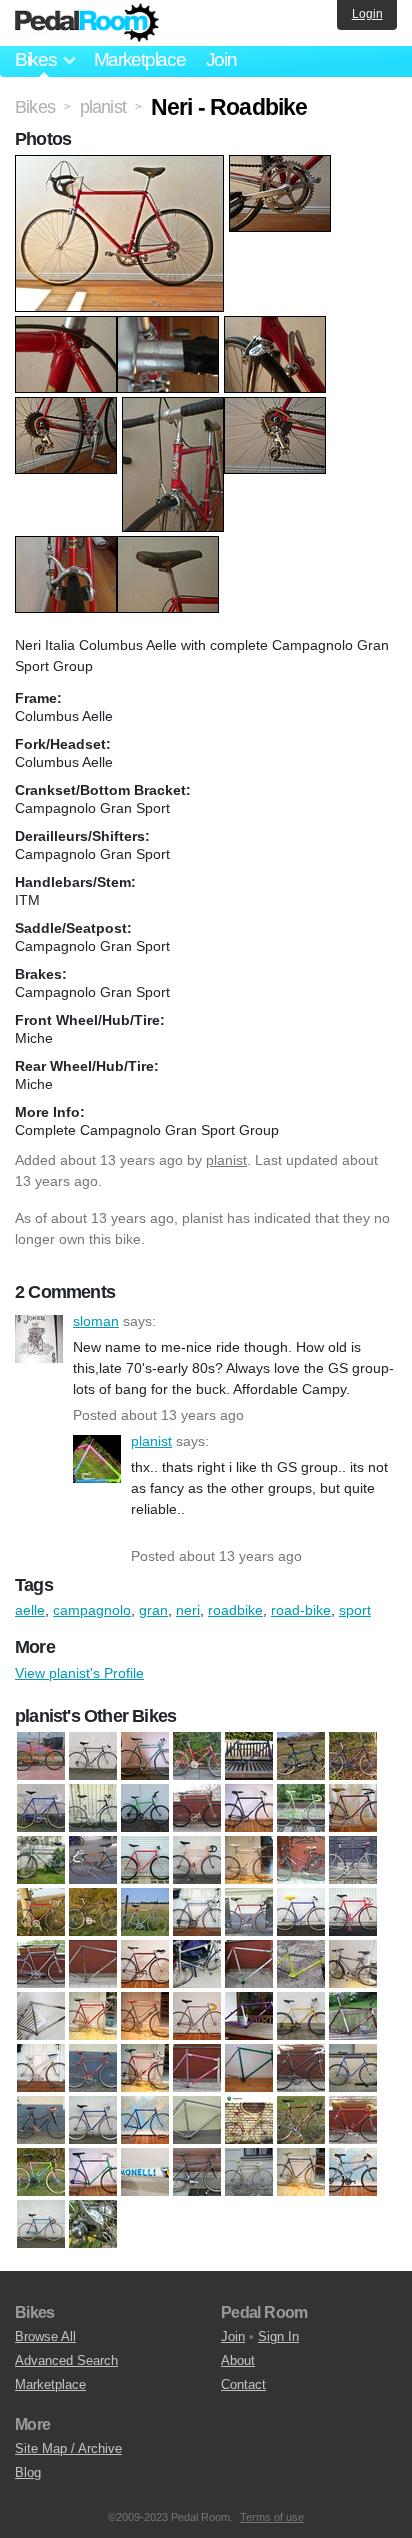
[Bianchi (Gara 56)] (249, 1808)
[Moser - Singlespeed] (93, 2068)
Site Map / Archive (68, 2448)
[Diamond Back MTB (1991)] (41, 1756)
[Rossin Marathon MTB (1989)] (41, 2172)
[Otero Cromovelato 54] (249, 2068)
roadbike (235, 1610)
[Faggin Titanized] (197, 1964)
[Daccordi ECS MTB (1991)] (93, 1912)
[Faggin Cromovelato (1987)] (93, 1756)
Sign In (278, 2336)
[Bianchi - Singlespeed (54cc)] (301, 1808)
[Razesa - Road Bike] (301, 2120)
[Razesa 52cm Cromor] (249, 2120)
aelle (30, 1610)
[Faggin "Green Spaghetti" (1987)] (145, 1756)
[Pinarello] (301, 2068)
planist (226, 1160)
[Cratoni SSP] (353, 1860)
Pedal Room (87, 23)
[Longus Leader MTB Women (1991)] (197, 1756)
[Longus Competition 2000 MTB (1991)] (249, 2016)
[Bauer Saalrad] (197, 1808)
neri (188, 1610)
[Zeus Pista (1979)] (41, 1808)
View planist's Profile (79, 1673)
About (238, 2360)
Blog (28, 2472)
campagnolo (92, 1610)
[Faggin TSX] (249, 1964)
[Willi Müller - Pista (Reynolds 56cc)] (41, 2224)
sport (355, 1610)
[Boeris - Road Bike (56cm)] (353, 1808)
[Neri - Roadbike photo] (122, 165)
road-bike (301, 1610)
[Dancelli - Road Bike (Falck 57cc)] (249, 1912)
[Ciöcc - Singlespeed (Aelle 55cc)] (145, 1860)
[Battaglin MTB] (145, 1808)
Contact (243, 2384)
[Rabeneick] (41, 2120)
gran (153, 1610)
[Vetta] (301, 2172)
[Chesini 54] (93, 1860)
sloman (39, 1339)
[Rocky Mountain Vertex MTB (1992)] (301, 1756)
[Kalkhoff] (145, 2016)
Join (221, 59)
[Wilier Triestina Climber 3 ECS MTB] (353, 2172)
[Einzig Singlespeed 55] (41, 1964)
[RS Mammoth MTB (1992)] (353, 1756)
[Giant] (353, 1964)
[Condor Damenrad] (301, 1860)
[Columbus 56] (249, 1860)
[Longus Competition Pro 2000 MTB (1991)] (353, 2016)
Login (367, 14)
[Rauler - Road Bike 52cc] (197, 2120)
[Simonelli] (93, 2172)
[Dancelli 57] (197, 1912)
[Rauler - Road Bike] (145, 2120)
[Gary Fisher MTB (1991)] (301, 1964)
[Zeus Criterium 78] (93, 2224)
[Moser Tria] (197, 2068)
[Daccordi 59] (41, 1912)
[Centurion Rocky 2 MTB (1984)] (41, 1860)
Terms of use (272, 2517)
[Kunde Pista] (197, 2016)
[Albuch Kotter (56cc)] (93, 1808)
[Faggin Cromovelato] (93, 1964)
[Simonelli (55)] (145, 2172)
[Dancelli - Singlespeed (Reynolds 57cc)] (353, 1912)
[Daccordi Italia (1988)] (145, 1912)
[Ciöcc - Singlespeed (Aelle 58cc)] (197, 1860)
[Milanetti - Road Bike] (41, 2068)
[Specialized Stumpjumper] (197, 2172)
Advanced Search (66, 2360)
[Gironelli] (41, 2016)
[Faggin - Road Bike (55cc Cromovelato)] (145, 1964)
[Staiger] (249, 2172)
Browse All (45, 2336)
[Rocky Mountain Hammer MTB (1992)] (249, 1756)
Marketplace (140, 59)
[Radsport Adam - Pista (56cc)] (93, 2120)
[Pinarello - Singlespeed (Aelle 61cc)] (353, 2068)
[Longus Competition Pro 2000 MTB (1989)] (301, 2016)
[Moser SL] (145, 2068)
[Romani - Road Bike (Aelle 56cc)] (353, 2120)
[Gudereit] (93, 2016)
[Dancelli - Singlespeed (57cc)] (301, 1912)
